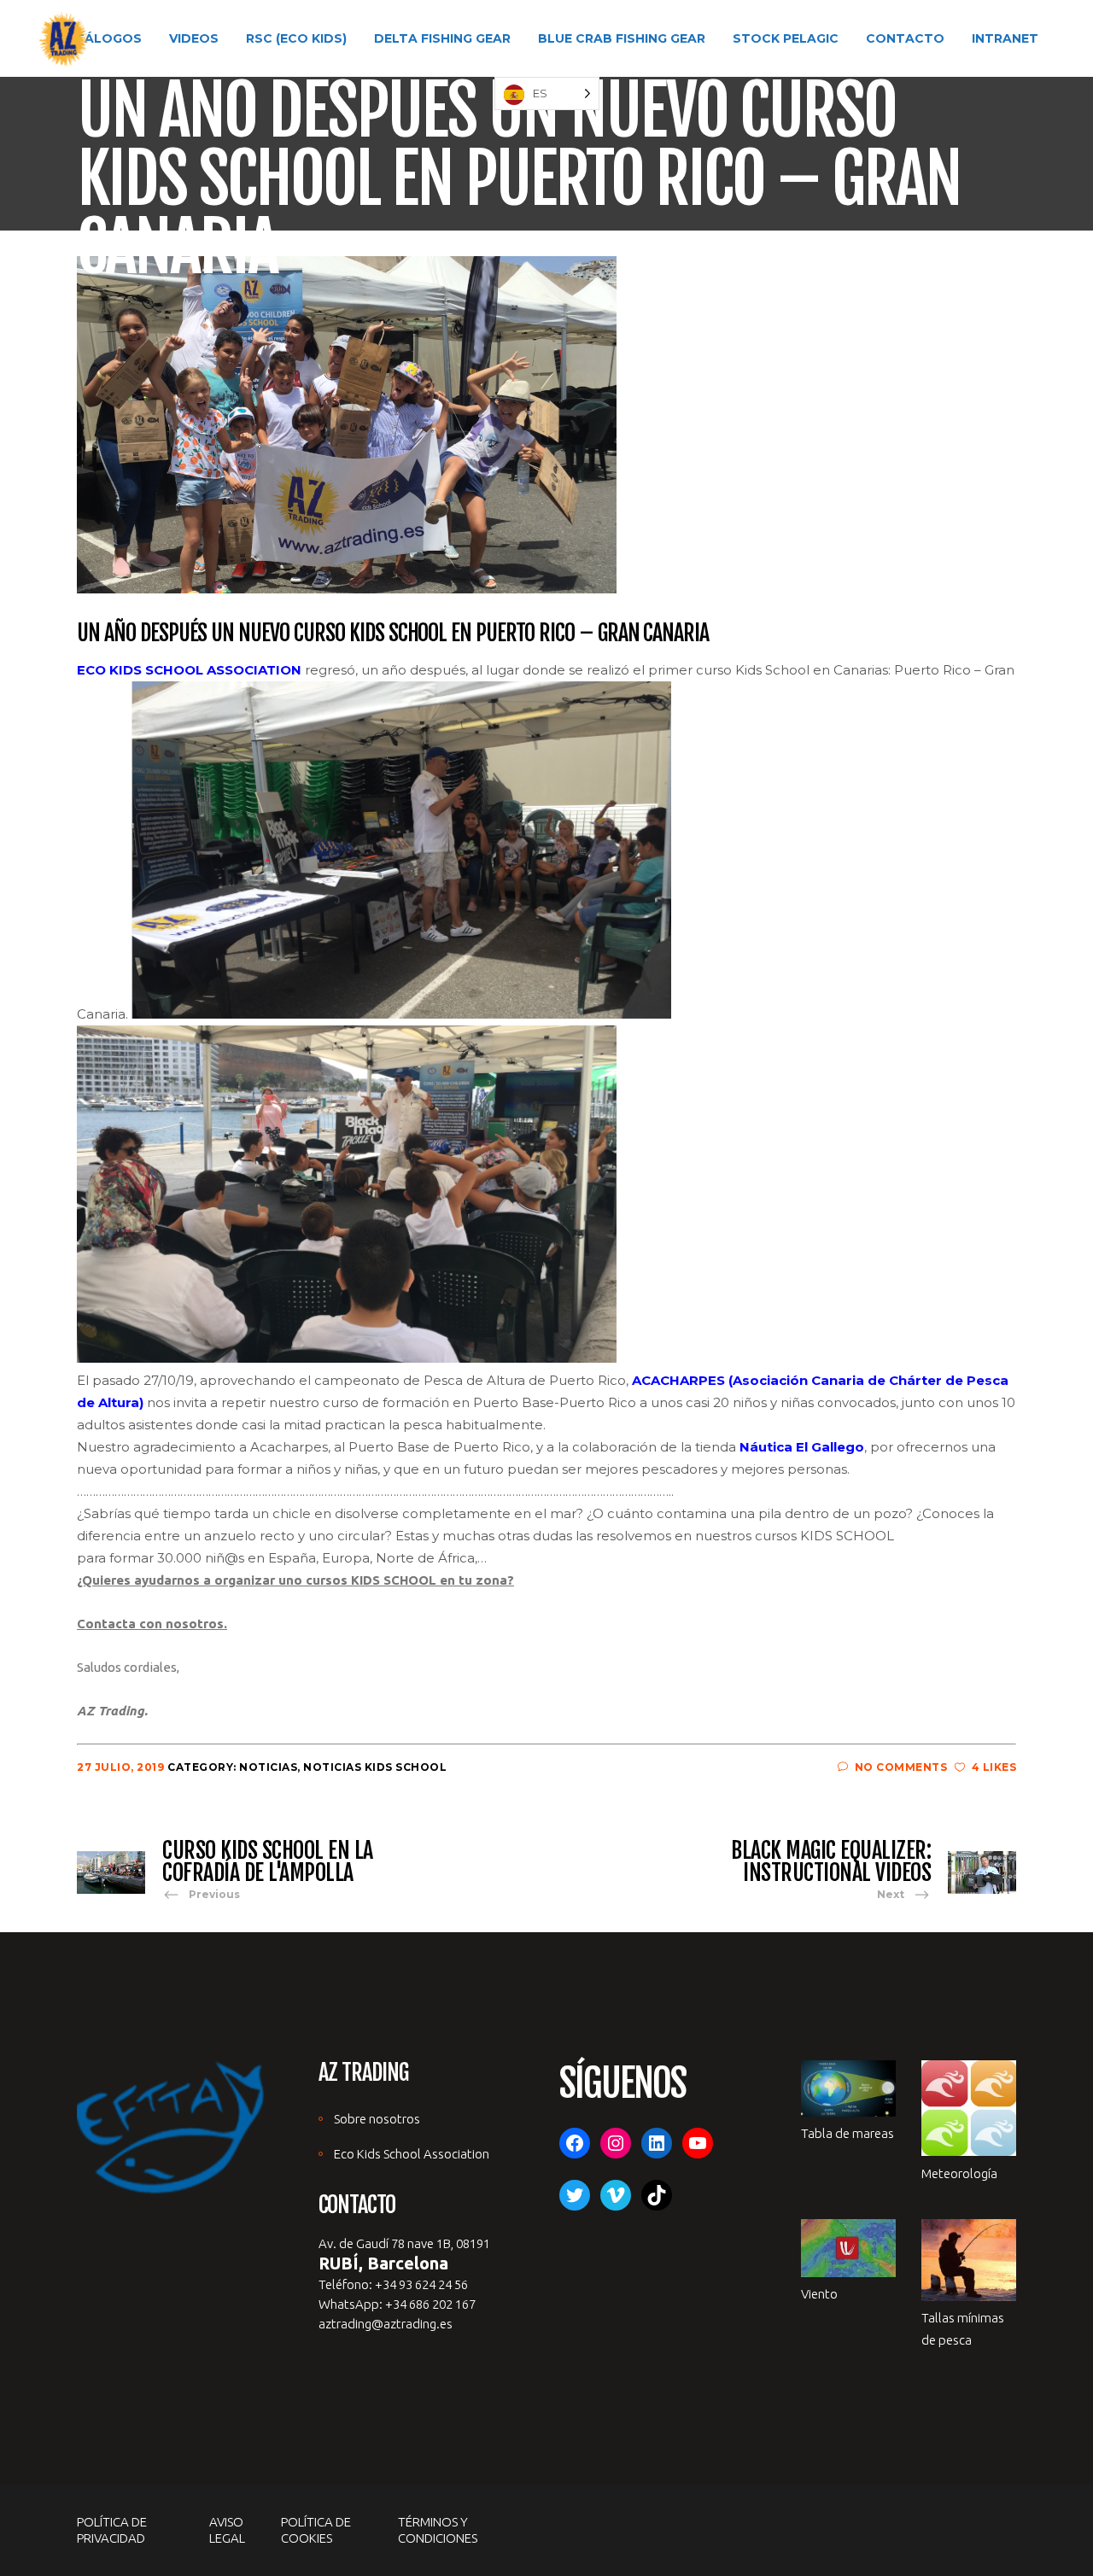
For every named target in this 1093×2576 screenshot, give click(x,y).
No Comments (901, 1767)
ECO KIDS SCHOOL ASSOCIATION (189, 670)
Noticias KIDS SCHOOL (375, 1767)
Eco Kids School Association (412, 2154)
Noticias (268, 1767)
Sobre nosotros (377, 2119)
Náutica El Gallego (802, 1447)
